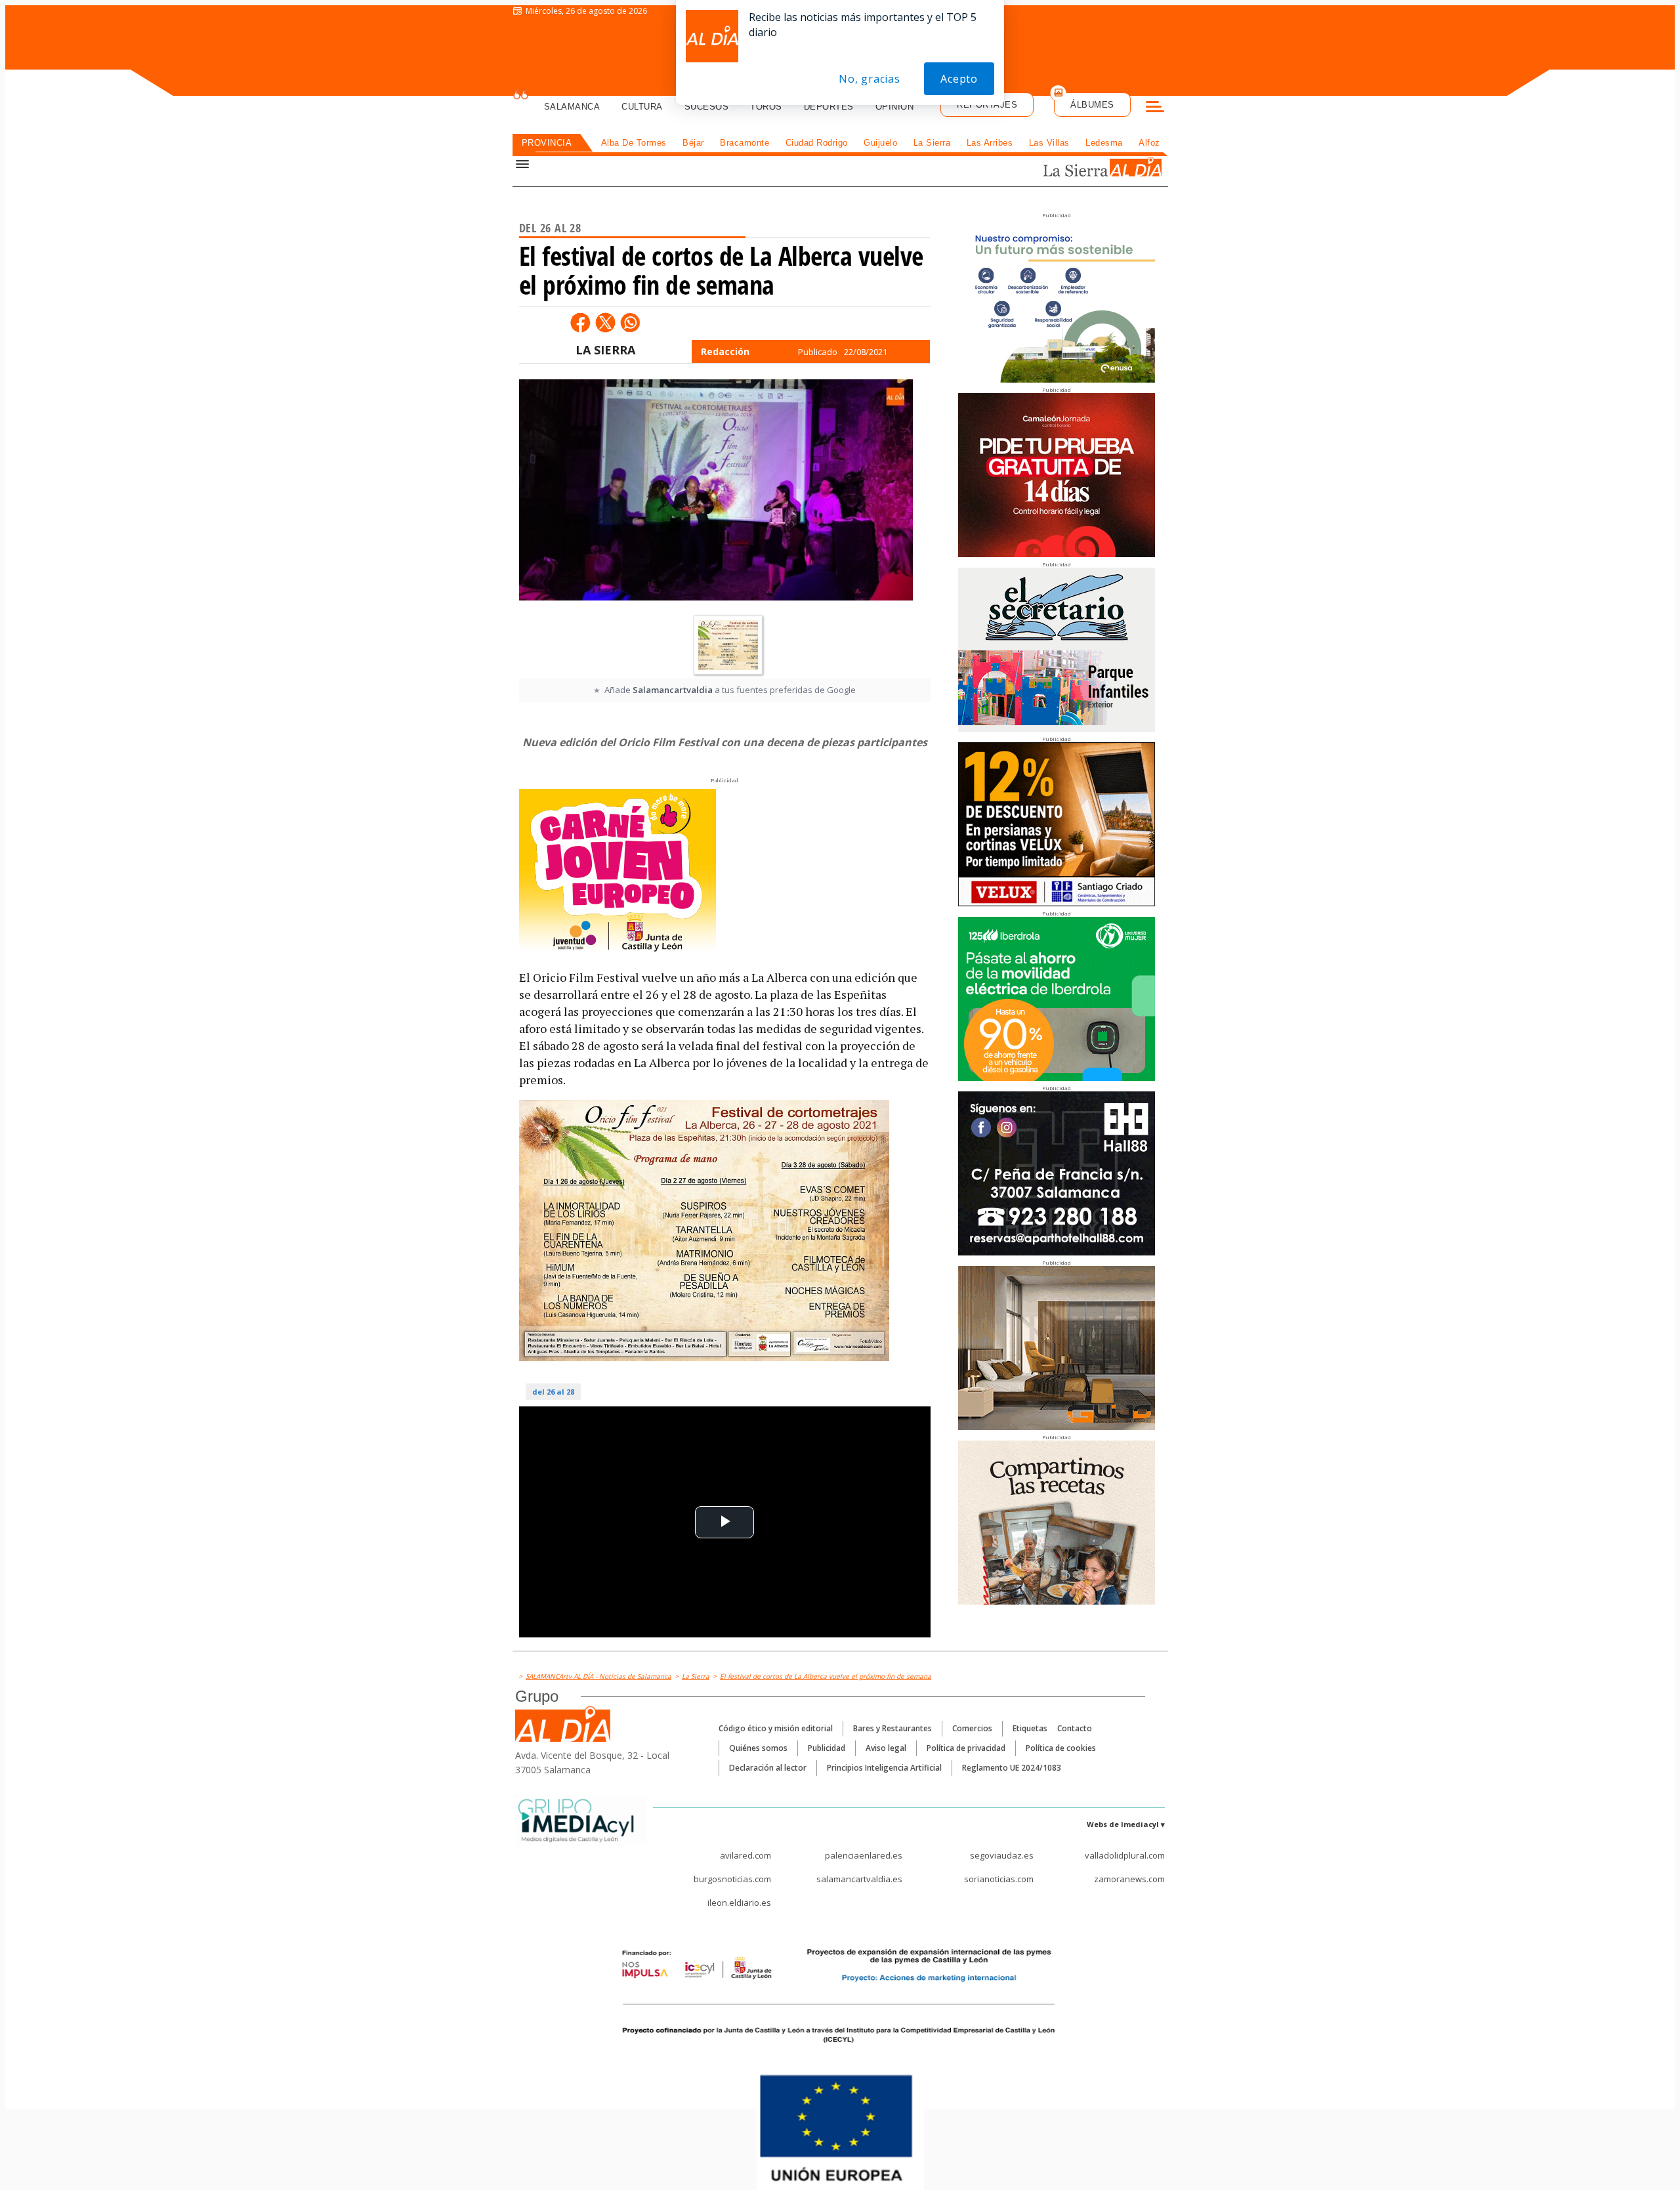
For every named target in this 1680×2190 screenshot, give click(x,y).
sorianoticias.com (999, 1879)
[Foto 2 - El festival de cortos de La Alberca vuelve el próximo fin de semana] (728, 645)
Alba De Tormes (634, 143)
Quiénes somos (758, 1748)
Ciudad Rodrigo (817, 143)
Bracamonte (745, 143)
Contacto (1075, 1728)
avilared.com (745, 1855)
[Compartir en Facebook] (580, 322)
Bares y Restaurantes (892, 1728)
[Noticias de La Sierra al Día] (1079, 168)
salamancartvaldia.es (859, 1879)
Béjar (693, 143)
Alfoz (1149, 143)
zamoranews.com (1129, 1879)
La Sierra (932, 143)
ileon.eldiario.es (739, 1903)
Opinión (895, 107)
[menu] (1155, 108)
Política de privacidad (966, 1748)
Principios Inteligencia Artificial (884, 1768)
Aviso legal (886, 1748)
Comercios (972, 1728)
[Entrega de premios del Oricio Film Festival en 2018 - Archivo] (716, 494)
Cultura (642, 107)
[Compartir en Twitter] (605, 322)
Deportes (829, 107)
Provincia (547, 143)
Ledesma (1104, 143)
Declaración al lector (768, 1768)
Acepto (959, 79)
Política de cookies (1061, 1748)
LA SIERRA (605, 350)
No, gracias (870, 79)
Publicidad (827, 1748)
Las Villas (1049, 143)
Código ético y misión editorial (776, 1728)
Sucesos (707, 107)
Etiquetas (1030, 1728)
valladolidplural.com (1125, 1855)
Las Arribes (990, 143)
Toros (766, 107)
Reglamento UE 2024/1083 (1012, 1768)
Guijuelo (880, 143)
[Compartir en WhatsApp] (630, 322)
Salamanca (572, 107)
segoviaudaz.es (1002, 1855)
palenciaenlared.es (864, 1855)
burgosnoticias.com (732, 1879)
